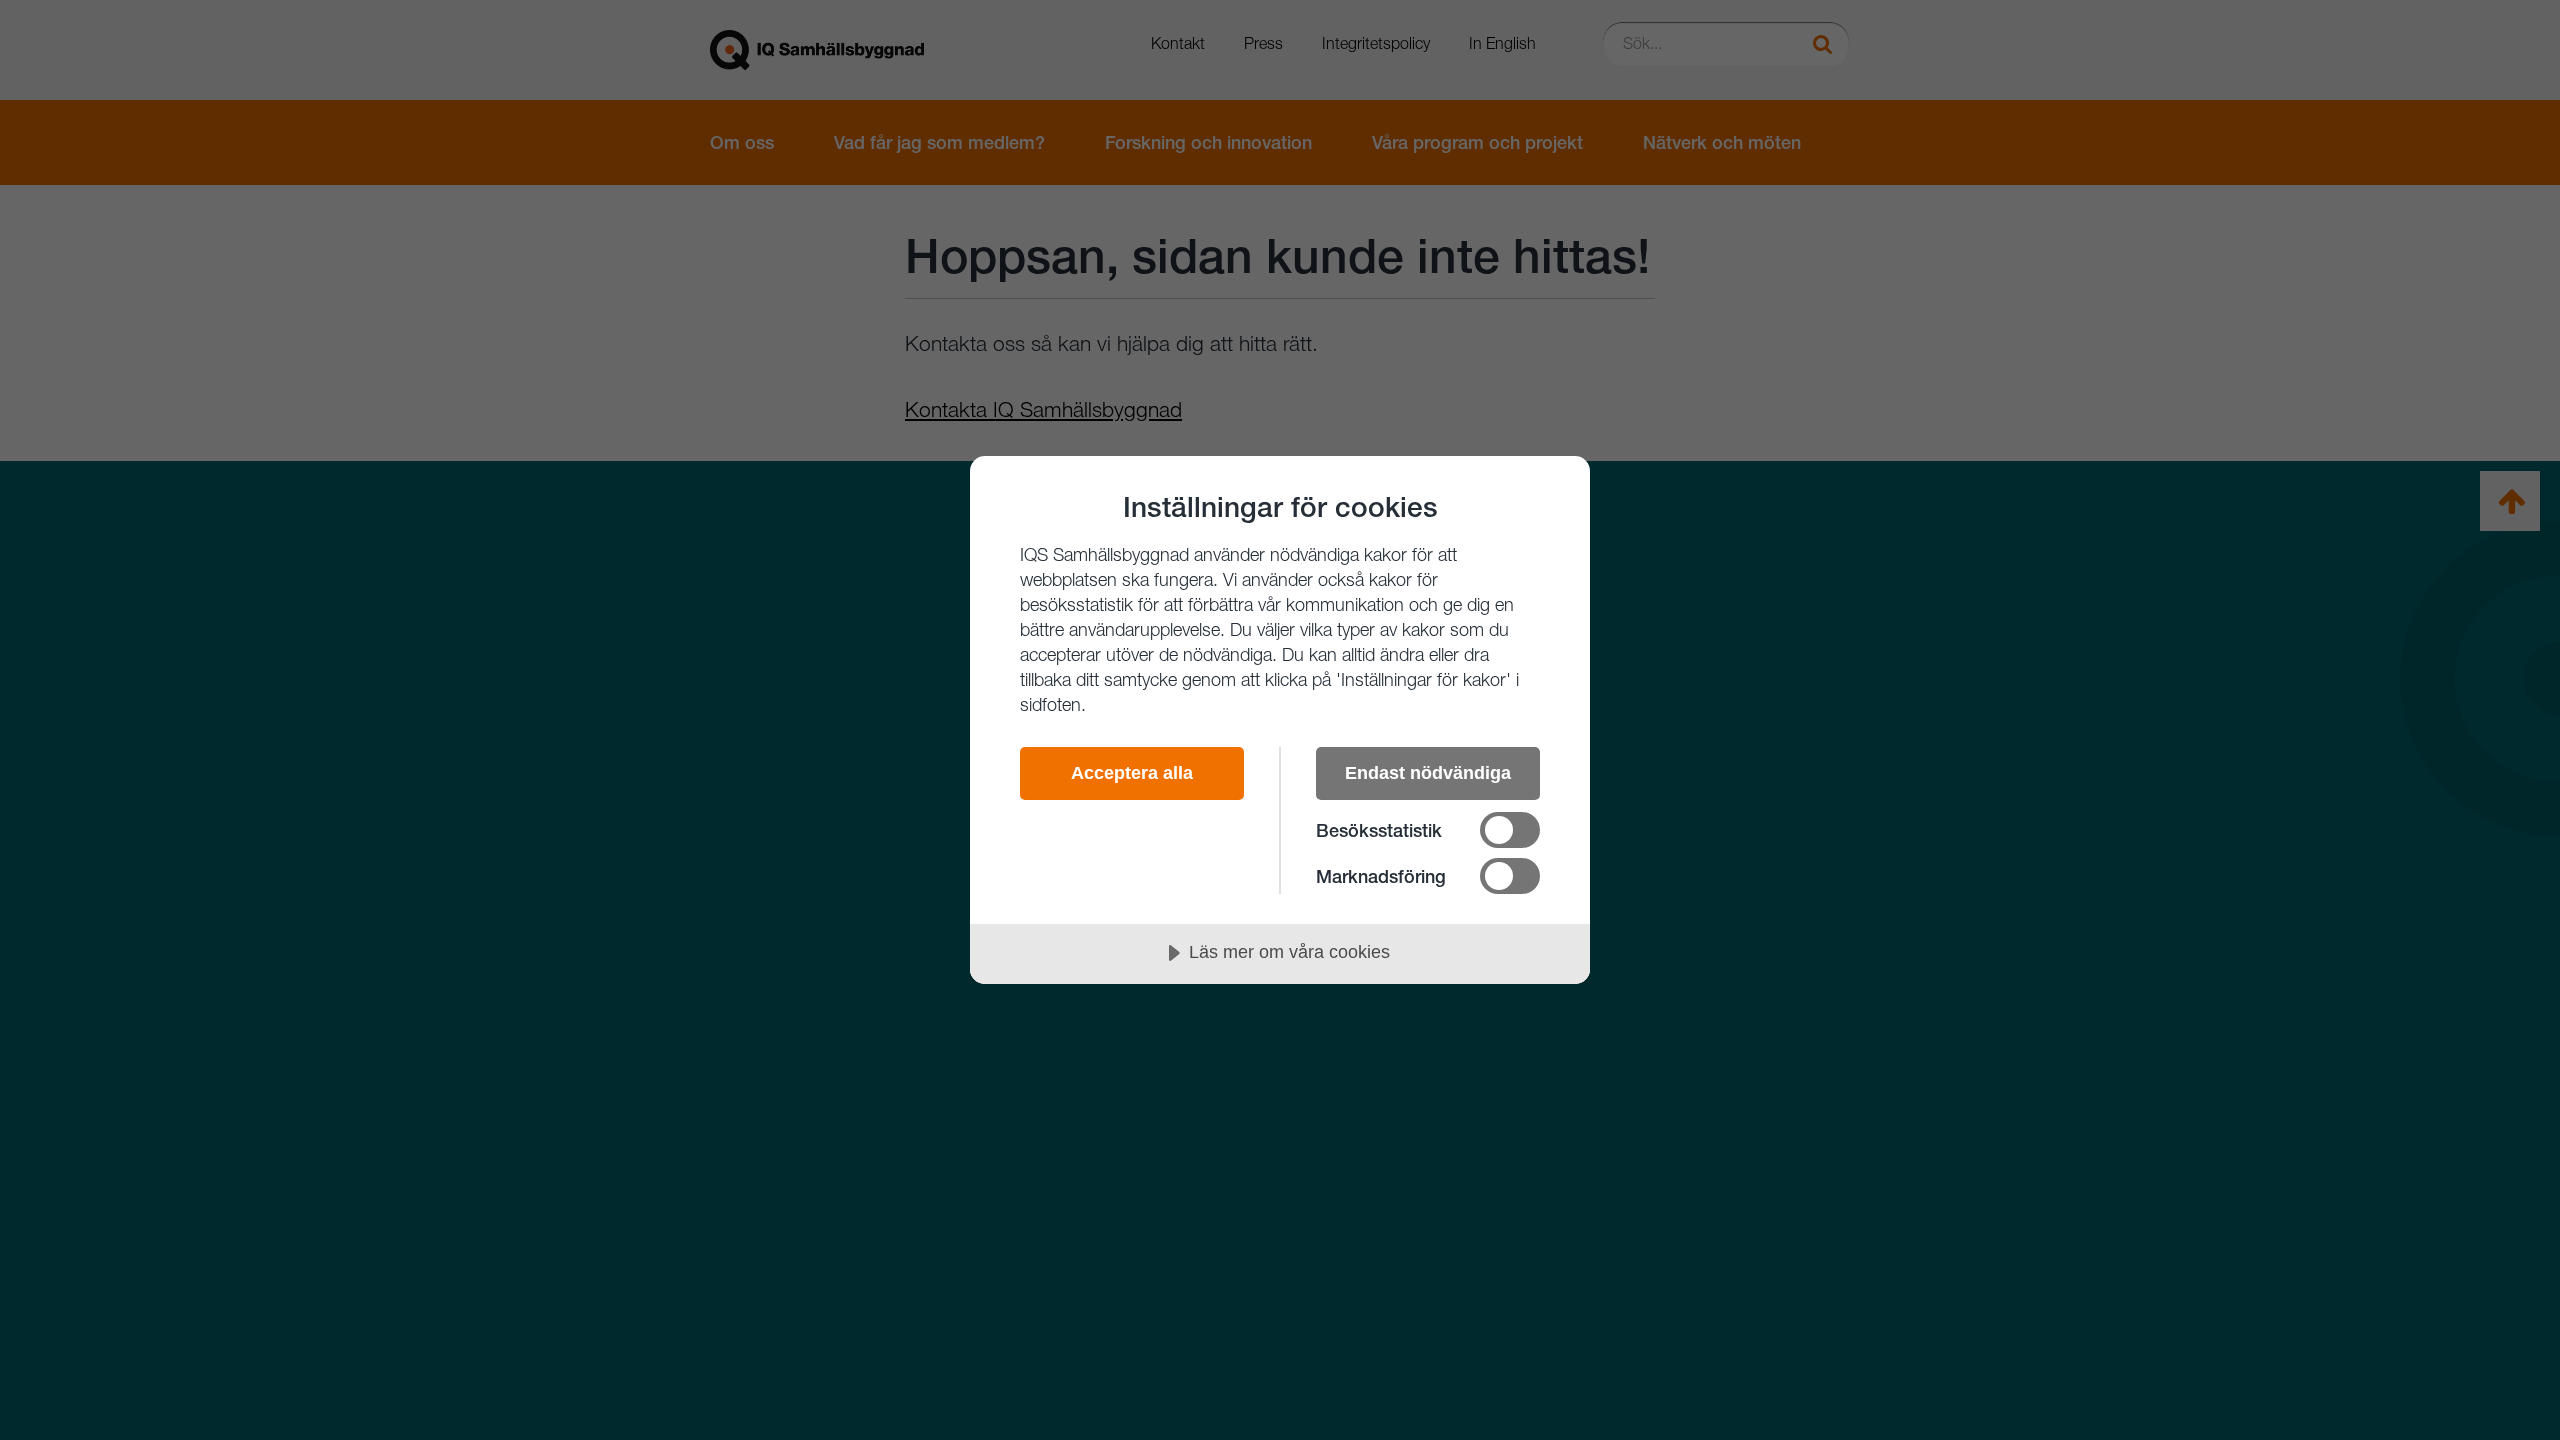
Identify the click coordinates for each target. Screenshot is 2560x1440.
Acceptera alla (1132, 773)
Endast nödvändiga (1428, 773)
